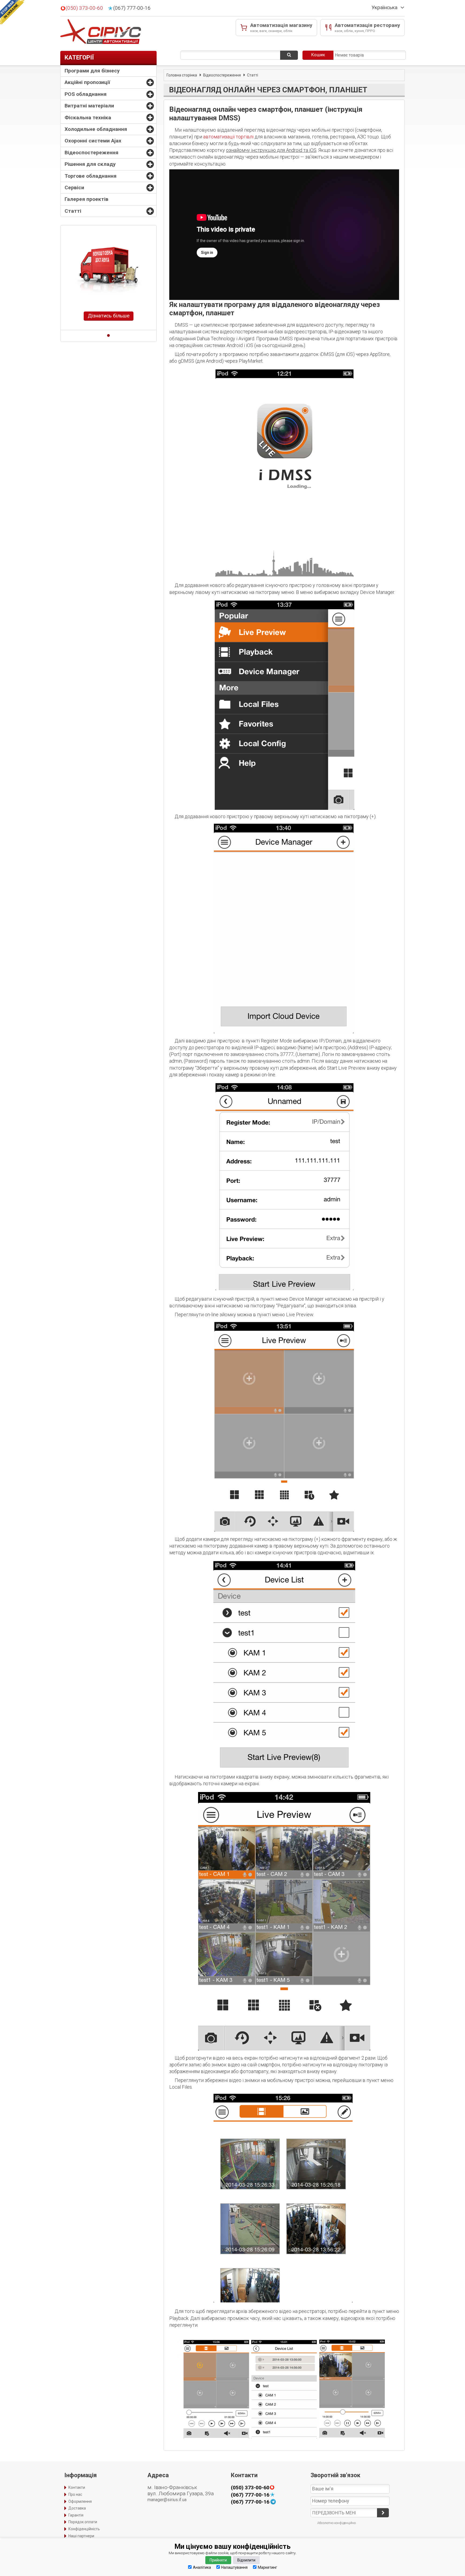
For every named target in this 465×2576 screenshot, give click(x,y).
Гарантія (76, 2515)
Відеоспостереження (91, 153)
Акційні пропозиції (87, 82)
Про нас (75, 2494)
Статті (73, 211)
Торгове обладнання (91, 176)
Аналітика (202, 2567)
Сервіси (74, 188)
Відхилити (246, 2560)
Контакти (77, 2487)
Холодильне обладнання (96, 129)
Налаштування (234, 2567)
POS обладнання (86, 94)
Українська (385, 8)
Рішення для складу (90, 164)
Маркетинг (267, 2567)
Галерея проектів (87, 199)
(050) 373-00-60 (84, 8)
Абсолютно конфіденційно (337, 2523)
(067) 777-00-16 (132, 8)
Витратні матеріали (89, 106)
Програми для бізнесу (92, 71)
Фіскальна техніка (88, 118)
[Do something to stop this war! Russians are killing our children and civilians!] (12, 12)
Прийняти (218, 2560)
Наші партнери (81, 2536)
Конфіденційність (84, 2529)
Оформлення (80, 2501)
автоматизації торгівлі (228, 137)
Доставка (77, 2508)
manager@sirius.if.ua (167, 2500)
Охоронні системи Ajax (93, 141)
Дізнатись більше (109, 316)
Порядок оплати (83, 2522)
